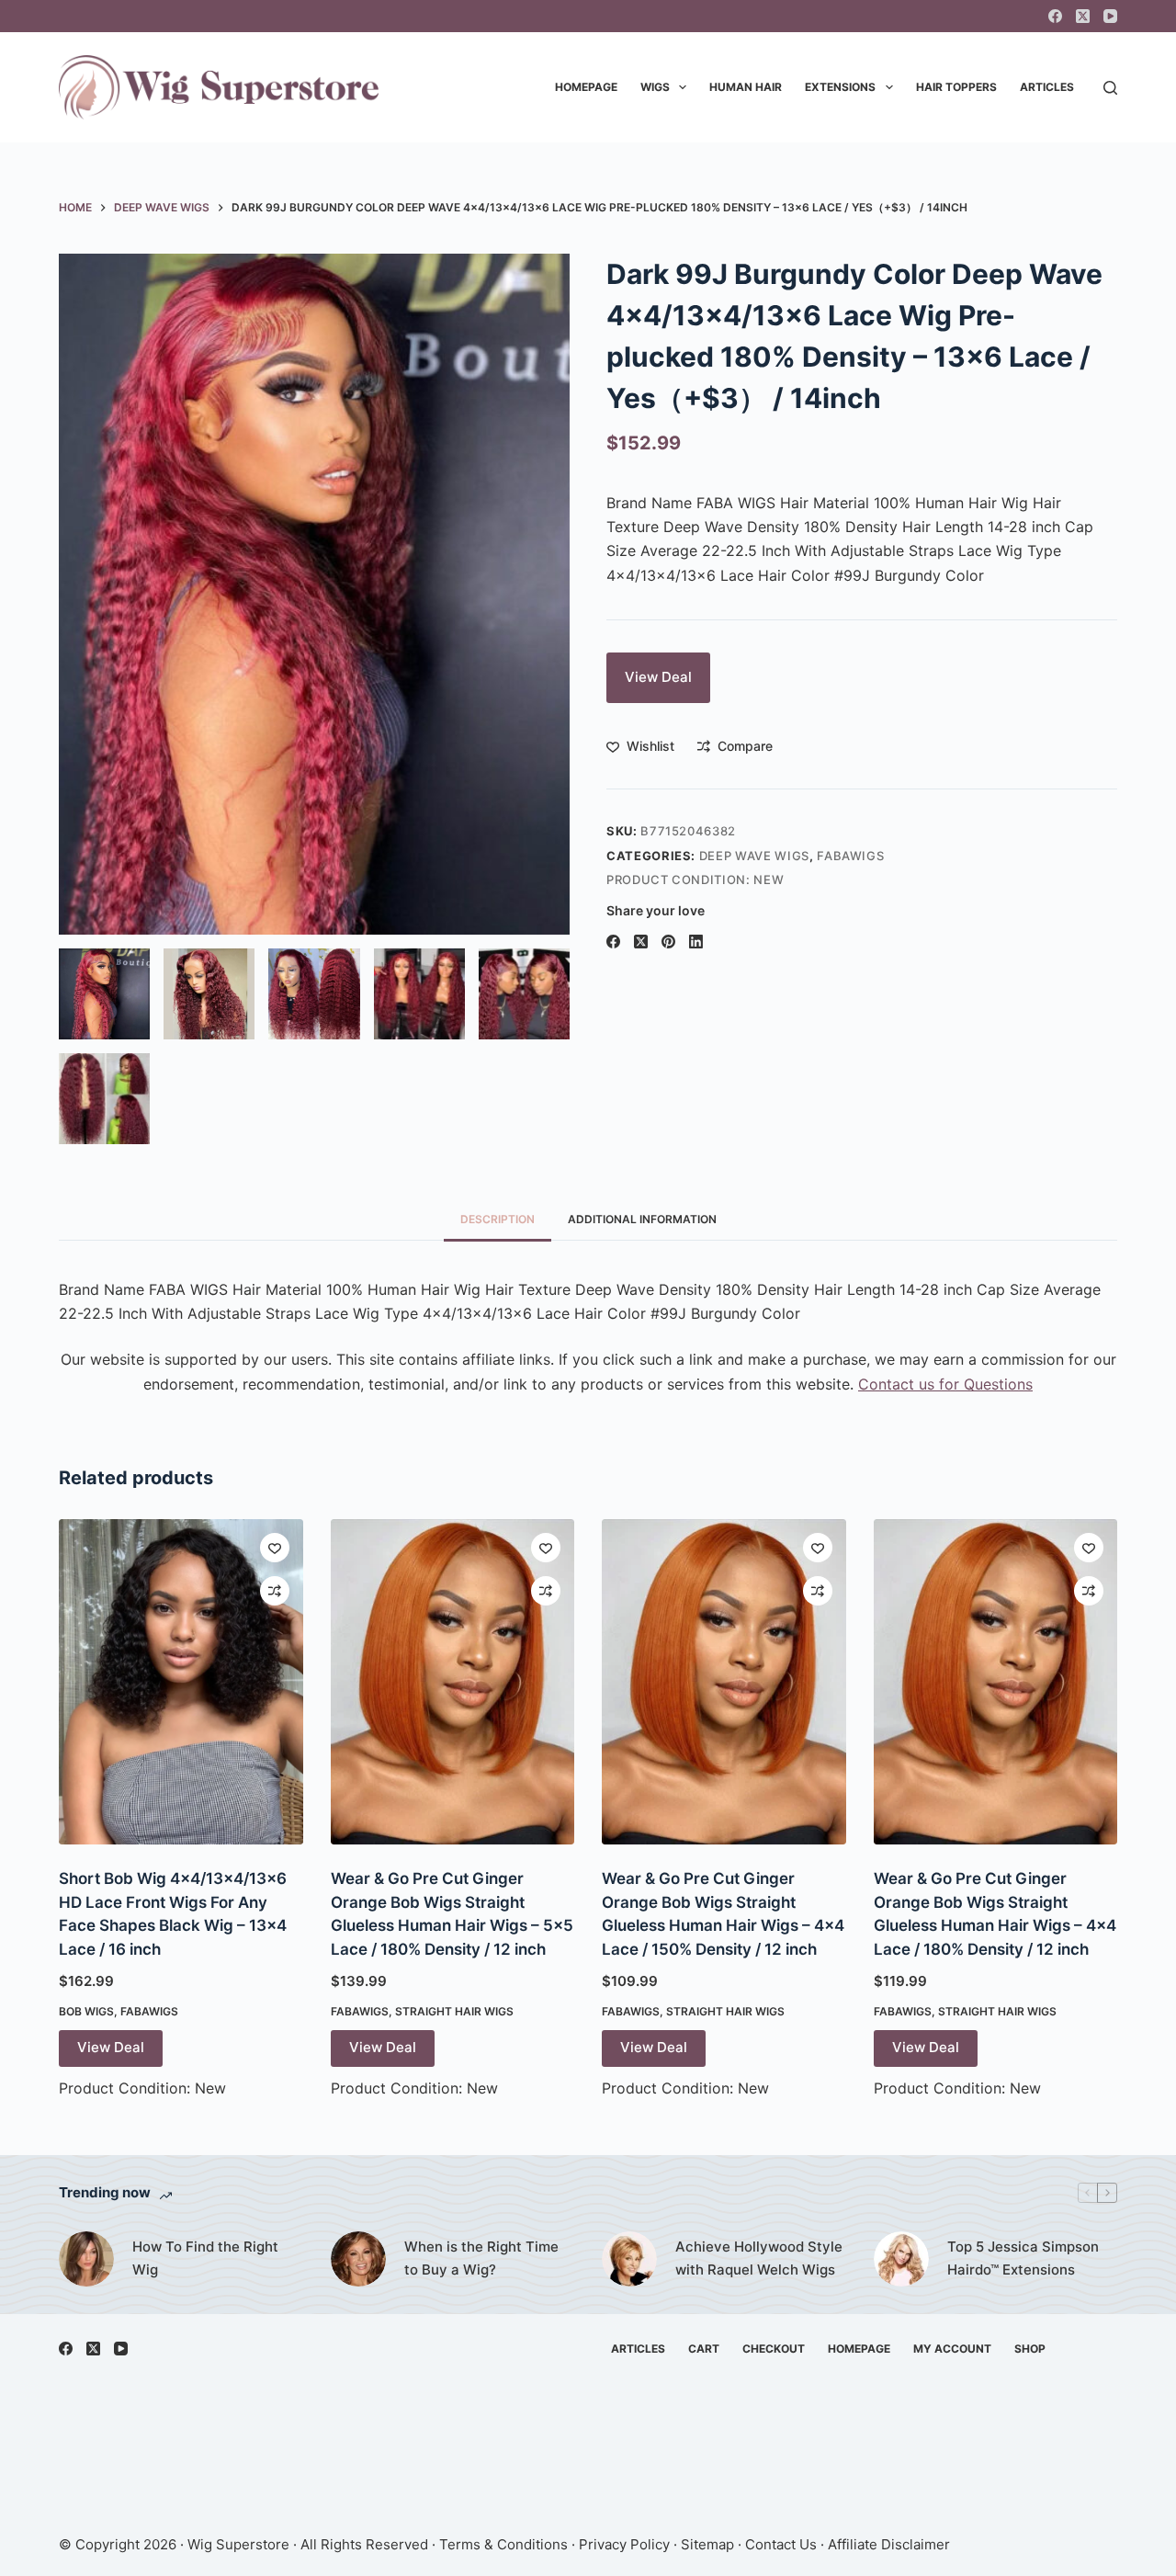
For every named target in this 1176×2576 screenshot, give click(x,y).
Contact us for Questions (945, 1384)
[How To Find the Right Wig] (86, 2259)
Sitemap (707, 2544)
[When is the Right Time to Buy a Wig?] (358, 2259)
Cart (704, 2349)
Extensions (840, 87)
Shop (1030, 2349)
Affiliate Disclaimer (889, 2544)
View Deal (658, 677)
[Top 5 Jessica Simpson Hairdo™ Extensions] (901, 2259)
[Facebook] (1055, 16)
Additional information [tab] (642, 1219)
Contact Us (781, 2544)
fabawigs (850, 856)
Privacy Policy (624, 2544)
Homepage (586, 87)
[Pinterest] (668, 942)
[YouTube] (1110, 16)
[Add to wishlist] (275, 1548)
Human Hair (746, 87)
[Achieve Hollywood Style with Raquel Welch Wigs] (629, 2259)
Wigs (655, 87)
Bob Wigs (86, 2011)
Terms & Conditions (503, 2544)
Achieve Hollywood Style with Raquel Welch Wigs (759, 2258)
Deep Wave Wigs (754, 856)
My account (952, 2349)
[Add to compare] (275, 1591)
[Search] (1110, 88)
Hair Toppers (956, 87)
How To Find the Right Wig (205, 2258)
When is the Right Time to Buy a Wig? (481, 2258)
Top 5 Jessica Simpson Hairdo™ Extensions (1023, 2258)
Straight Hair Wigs (454, 2011)
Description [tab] (498, 1219)
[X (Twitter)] (1083, 16)
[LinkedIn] (696, 942)
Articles (1047, 87)
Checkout (774, 2349)
